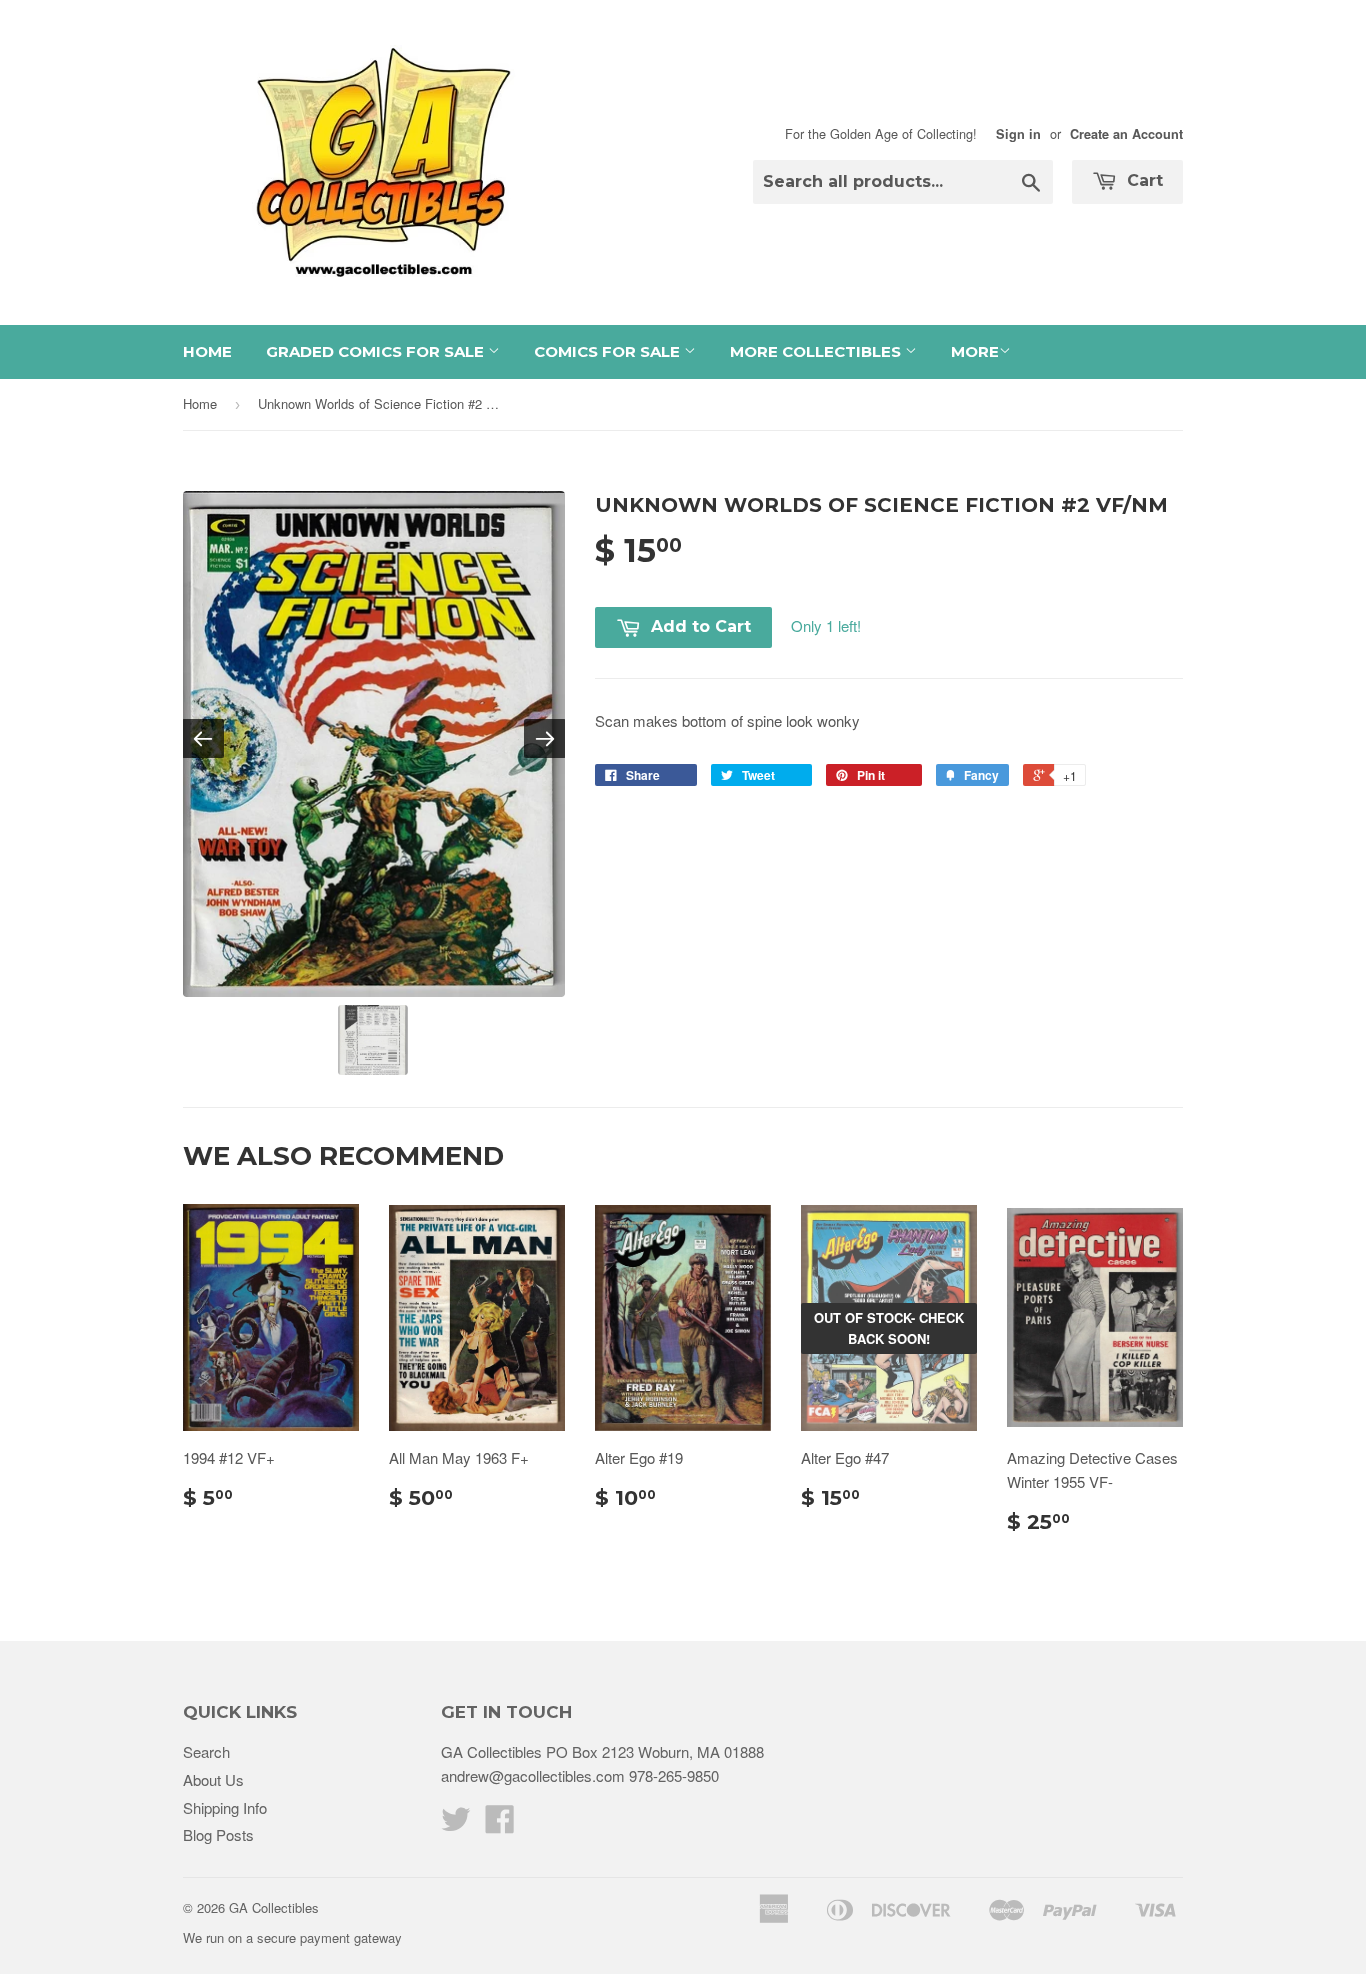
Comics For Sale (609, 351)
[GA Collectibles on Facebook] (500, 1824)
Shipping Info (225, 1807)
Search (206, 1751)
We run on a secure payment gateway (292, 1937)
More (975, 351)
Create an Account (1126, 134)
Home (207, 351)
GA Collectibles (274, 1907)
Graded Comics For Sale (377, 351)
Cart (1142, 180)
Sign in (1018, 134)
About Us (213, 1779)
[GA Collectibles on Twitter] (456, 1824)
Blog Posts (218, 1834)
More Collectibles (817, 351)
